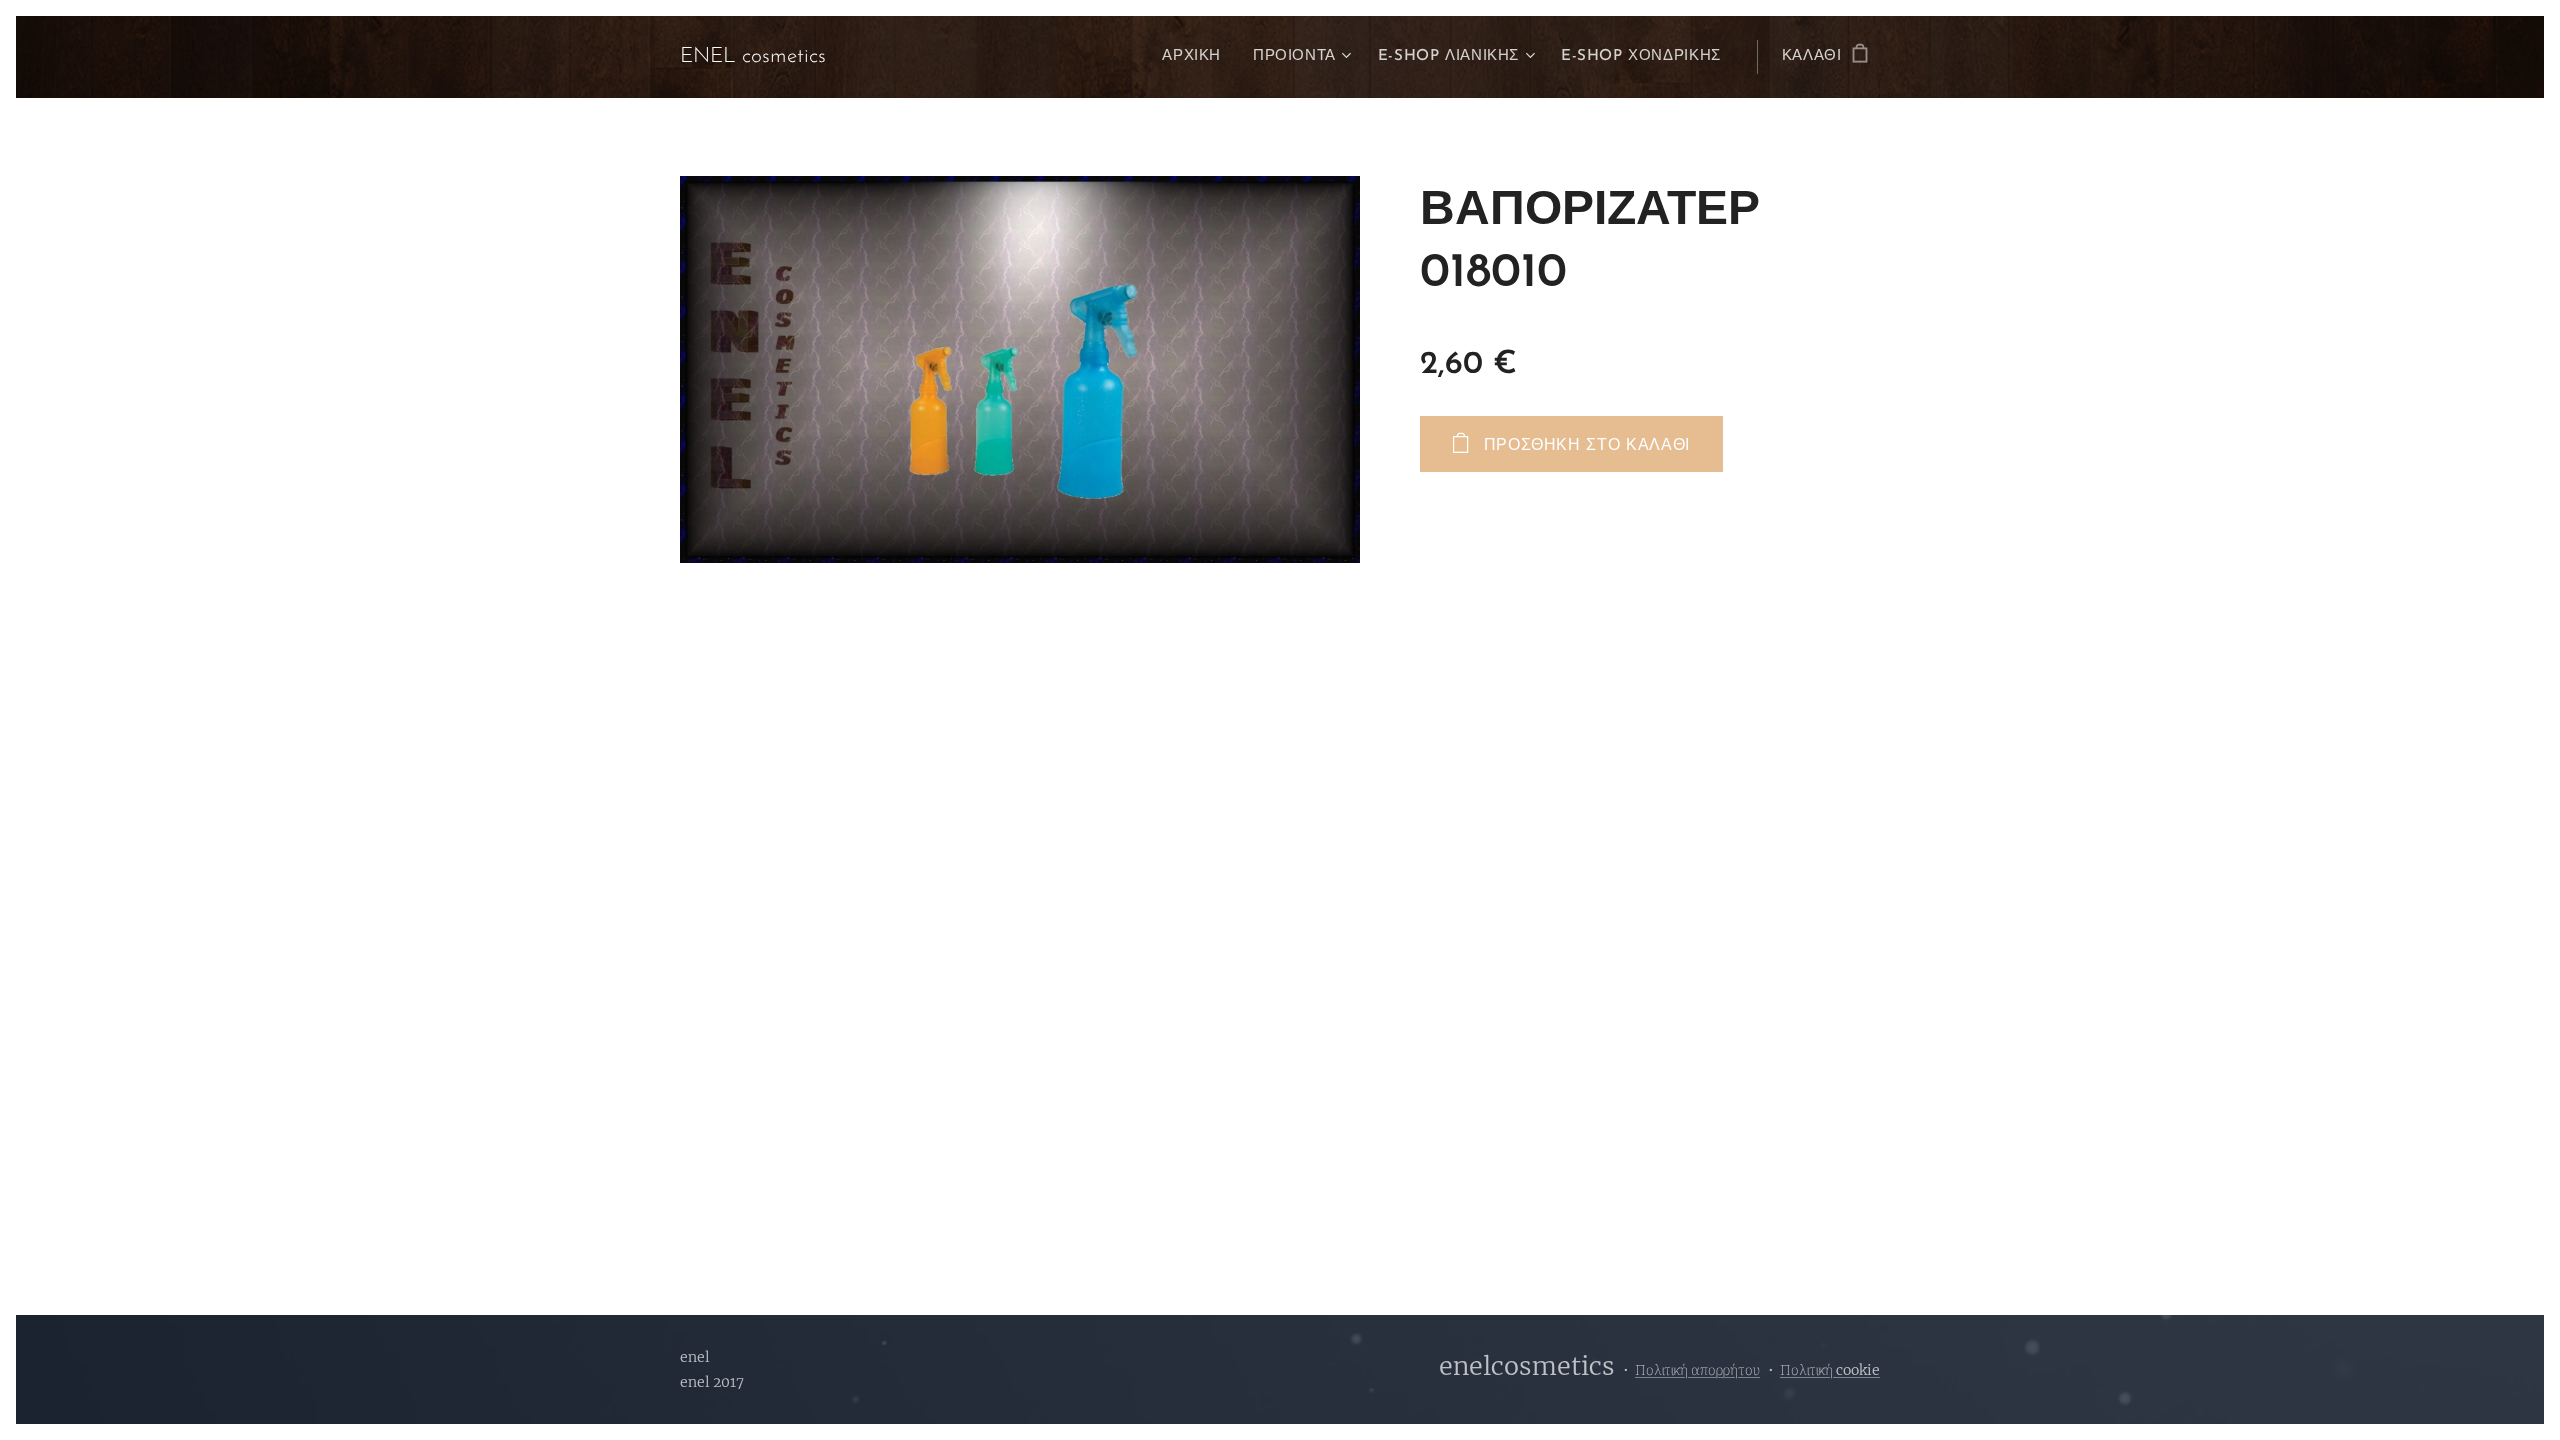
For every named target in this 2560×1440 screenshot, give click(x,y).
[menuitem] (1197, 57)
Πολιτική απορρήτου (1697, 1370)
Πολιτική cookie (1830, 1370)
